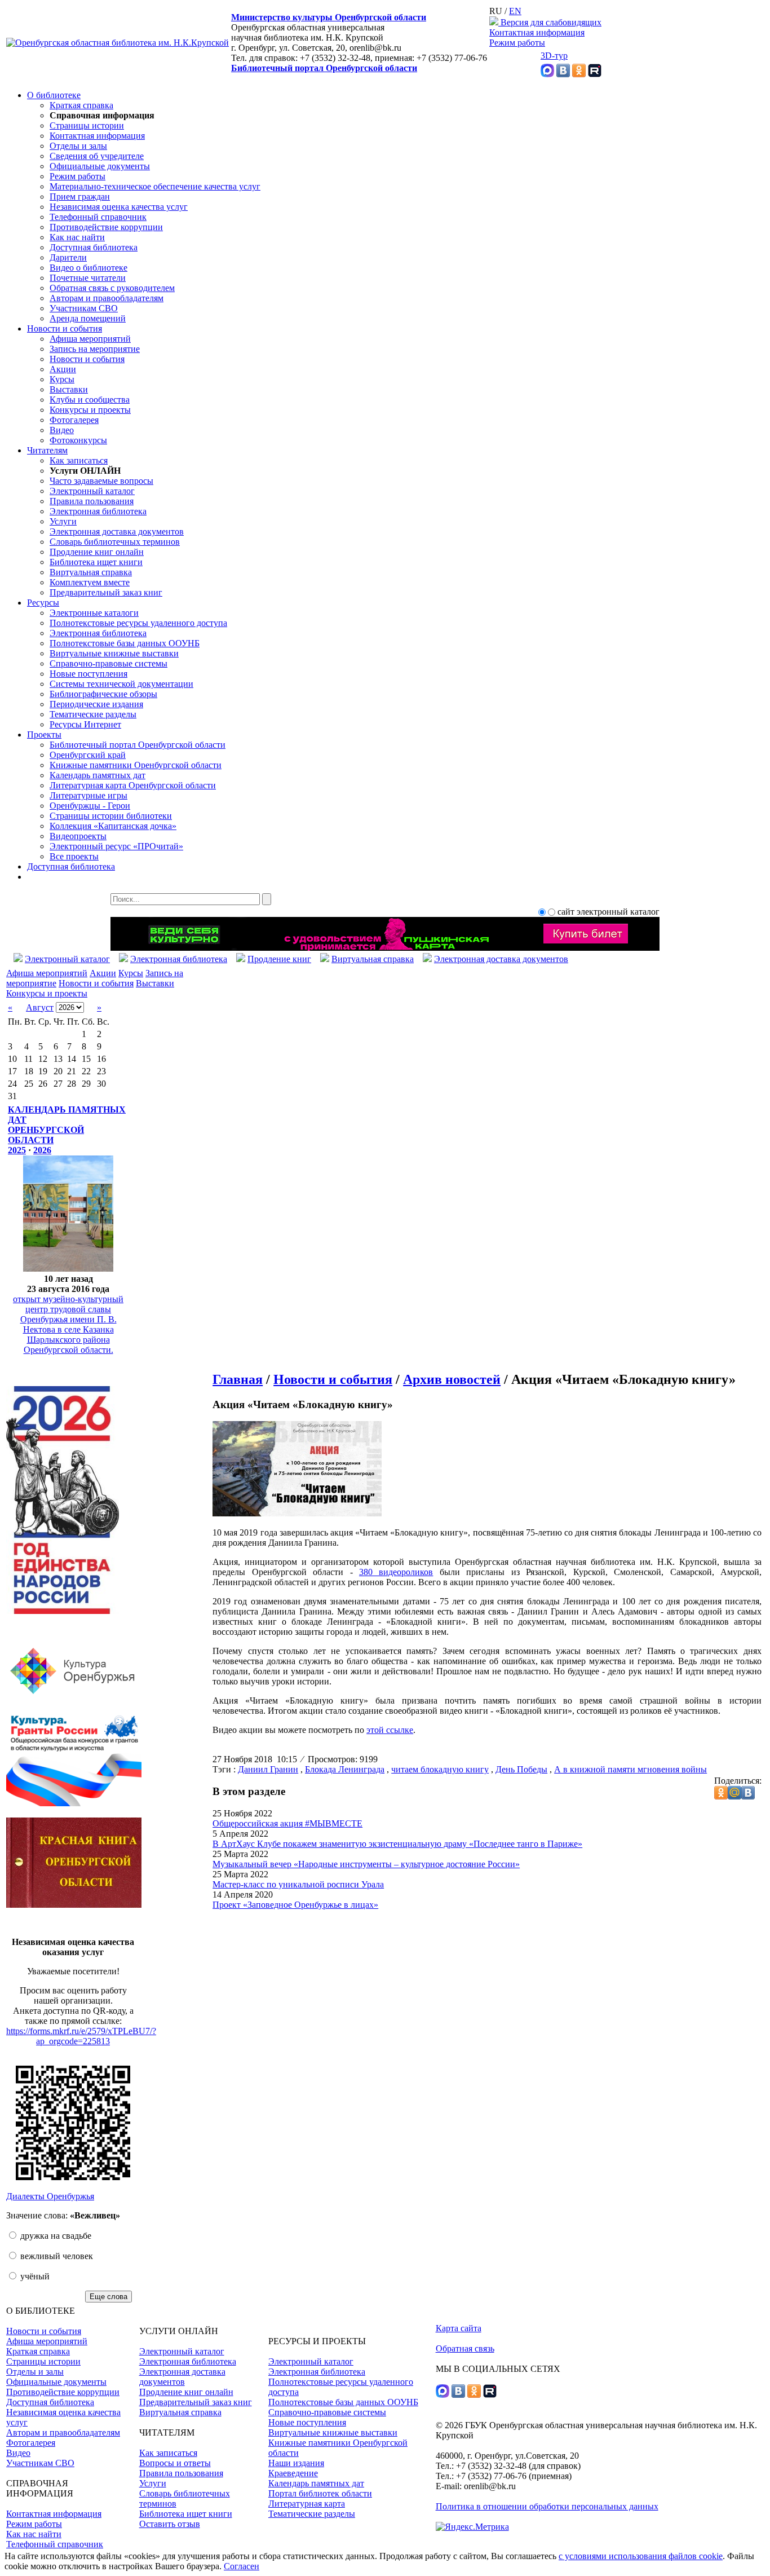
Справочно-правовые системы (109, 663)
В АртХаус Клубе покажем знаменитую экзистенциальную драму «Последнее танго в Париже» (397, 1844)
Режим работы (517, 43)
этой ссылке (390, 1730)
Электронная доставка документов (117, 531)
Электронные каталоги (94, 613)
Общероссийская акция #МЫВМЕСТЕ (287, 1823)
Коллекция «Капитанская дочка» (113, 826)
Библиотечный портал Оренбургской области (324, 68)
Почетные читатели (88, 278)
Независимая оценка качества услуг (119, 207)
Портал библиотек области (320, 2493)
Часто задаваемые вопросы (101, 481)
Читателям (47, 450)
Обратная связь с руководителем (112, 288)
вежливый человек (56, 2256)
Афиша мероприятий (90, 339)
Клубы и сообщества (90, 400)
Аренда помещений (88, 318)
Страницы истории (87, 125)
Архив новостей (452, 1379)
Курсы (62, 379)
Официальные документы (100, 166)
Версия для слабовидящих (550, 22)
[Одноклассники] (579, 74)
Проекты (44, 735)
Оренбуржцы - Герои (90, 806)
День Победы (521, 1769)
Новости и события (65, 328)
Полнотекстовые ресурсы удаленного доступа (138, 623)
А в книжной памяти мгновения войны (630, 1769)
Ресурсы (43, 603)
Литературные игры (88, 795)
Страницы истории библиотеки (111, 816)
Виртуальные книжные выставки (114, 653)
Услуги (63, 521)
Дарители (68, 257)
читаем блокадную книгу (440, 1769)
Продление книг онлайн (97, 552)
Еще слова (109, 2297)
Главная (238, 1379)
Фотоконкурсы (78, 440)
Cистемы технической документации (121, 684)
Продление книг (279, 959)
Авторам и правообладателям (107, 298)
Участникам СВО (84, 308)
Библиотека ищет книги (96, 562)
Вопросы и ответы (175, 2463)
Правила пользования (92, 501)
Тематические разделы (93, 714)
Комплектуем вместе (90, 582)
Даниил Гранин (268, 1769)
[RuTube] (595, 74)
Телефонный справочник (98, 217)
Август (40, 1007)
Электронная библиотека (98, 511)
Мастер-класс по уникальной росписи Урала (298, 1884)
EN (515, 11)
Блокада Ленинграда (345, 1769)
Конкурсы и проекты (90, 410)
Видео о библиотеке (88, 268)
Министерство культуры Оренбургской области (329, 17)
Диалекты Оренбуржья (50, 2196)
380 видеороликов (396, 1572)
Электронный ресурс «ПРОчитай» (116, 846)
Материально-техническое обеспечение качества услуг (155, 186)
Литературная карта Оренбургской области (133, 785)
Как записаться (79, 460)
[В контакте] (563, 74)
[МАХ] (547, 74)
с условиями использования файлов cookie (641, 2556)
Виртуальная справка (91, 572)
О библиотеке (54, 95)
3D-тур (554, 56)
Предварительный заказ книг (106, 592)
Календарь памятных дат (98, 775)
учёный (34, 2276)
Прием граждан (80, 197)
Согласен (242, 2566)
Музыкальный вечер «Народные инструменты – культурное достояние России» (366, 1864)
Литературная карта (307, 2504)
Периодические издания (96, 704)
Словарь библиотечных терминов (115, 542)
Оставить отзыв (170, 2524)
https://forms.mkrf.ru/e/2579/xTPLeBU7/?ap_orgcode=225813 (81, 2036)
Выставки (69, 389)
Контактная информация (537, 32)
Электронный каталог (92, 491)
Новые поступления (88, 674)
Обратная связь (465, 2348)
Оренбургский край (88, 755)
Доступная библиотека (94, 247)
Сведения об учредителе (97, 156)
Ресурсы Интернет (85, 724)
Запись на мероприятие (95, 349)
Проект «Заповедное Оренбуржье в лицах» (295, 1905)
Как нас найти (77, 237)
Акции (63, 369)
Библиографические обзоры (103, 694)
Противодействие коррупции (106, 227)
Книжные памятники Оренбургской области (136, 765)
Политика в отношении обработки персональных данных (547, 2506)
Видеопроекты (78, 836)
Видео (62, 430)
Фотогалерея (74, 420)
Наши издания (296, 2463)
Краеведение (293, 2473)
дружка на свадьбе (55, 2236)
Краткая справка (81, 105)
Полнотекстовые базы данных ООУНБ (125, 643)
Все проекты (74, 856)
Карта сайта (459, 2328)
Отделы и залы (78, 146)
